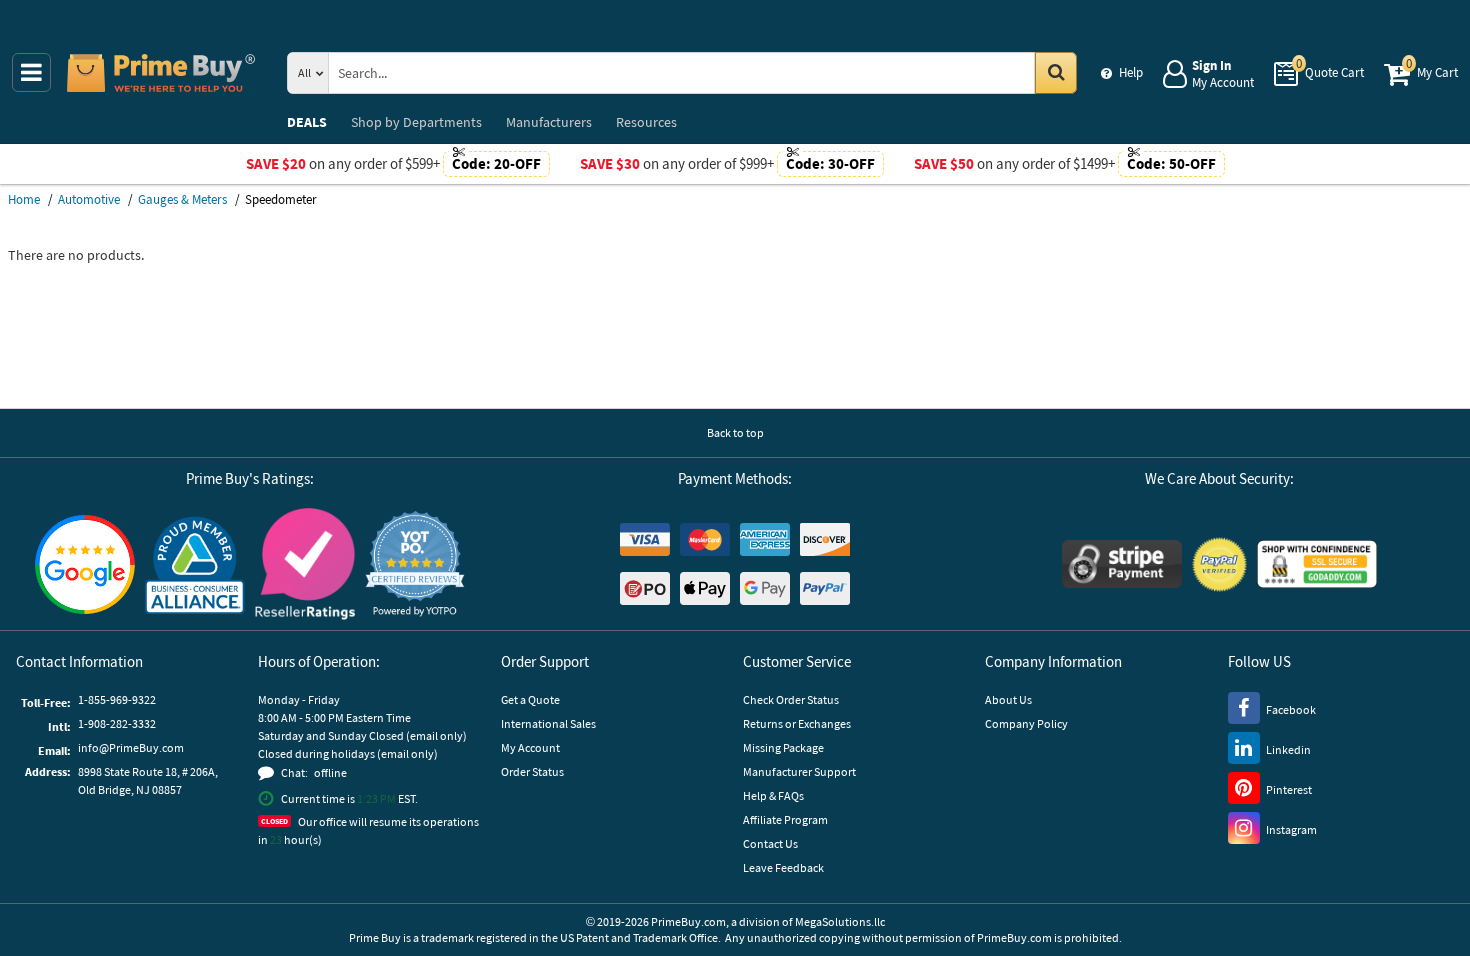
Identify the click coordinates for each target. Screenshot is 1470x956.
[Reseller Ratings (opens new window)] (305, 564)
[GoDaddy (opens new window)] (1317, 564)
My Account (530, 747)
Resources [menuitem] (646, 122)
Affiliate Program (785, 819)
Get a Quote (530, 699)
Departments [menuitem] (416, 122)
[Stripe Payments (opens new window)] (1122, 564)
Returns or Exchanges (797, 723)
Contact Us (770, 843)
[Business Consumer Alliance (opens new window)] (195, 564)
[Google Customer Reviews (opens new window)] (85, 564)
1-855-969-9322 (117, 699)
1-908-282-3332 (117, 723)
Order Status (532, 771)
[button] (415, 564)
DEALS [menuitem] (307, 122)
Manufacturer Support (799, 771)
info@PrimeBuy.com (131, 747)
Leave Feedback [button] (783, 867)
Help (1131, 72)
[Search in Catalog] (1056, 73)
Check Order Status (791, 699)
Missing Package (783, 747)
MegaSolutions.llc (840, 921)
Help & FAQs (773, 795)
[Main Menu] (31, 72)
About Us (1008, 699)
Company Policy (1026, 723)
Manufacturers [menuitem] (549, 122)
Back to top (735, 432)
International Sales (548, 723)
